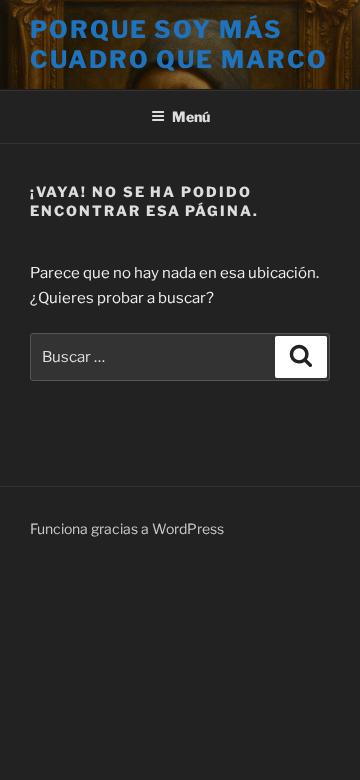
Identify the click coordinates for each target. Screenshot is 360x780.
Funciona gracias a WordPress (127, 528)
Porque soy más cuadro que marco (179, 44)
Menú (191, 116)
